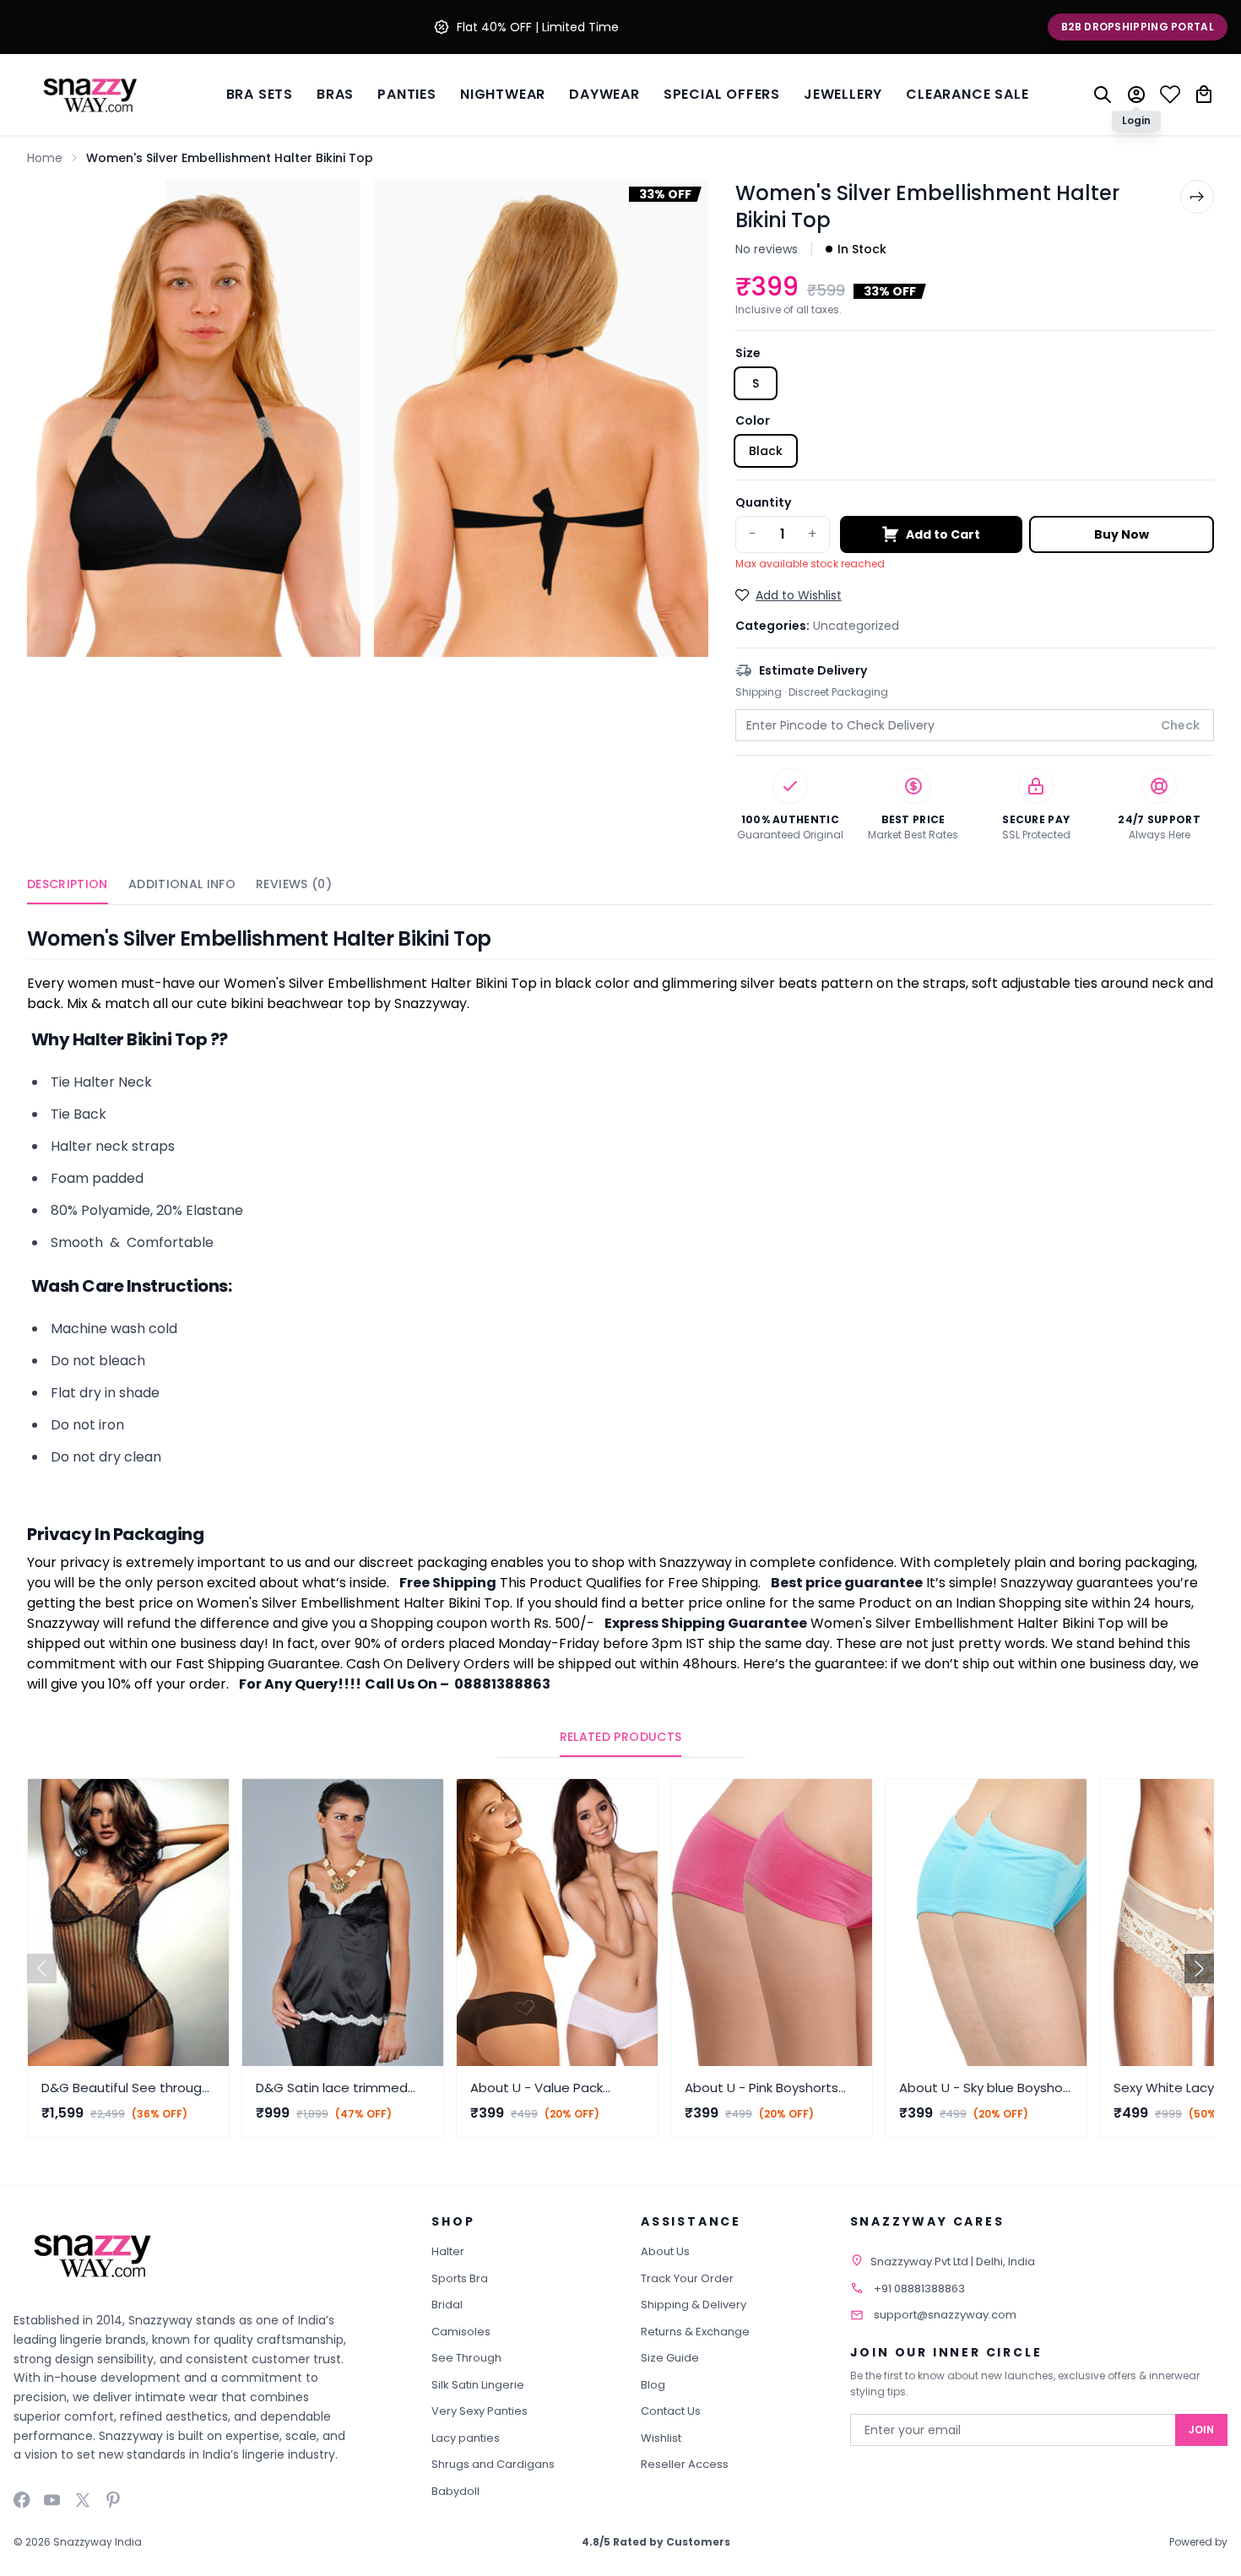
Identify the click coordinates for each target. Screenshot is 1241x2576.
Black (766, 451)
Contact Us (671, 2411)
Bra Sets (260, 94)
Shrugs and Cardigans (493, 2464)
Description (68, 884)
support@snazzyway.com (945, 2315)
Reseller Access (685, 2464)
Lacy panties (466, 2438)
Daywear (604, 94)
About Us (665, 2251)
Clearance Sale (967, 94)
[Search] (1103, 95)
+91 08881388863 (919, 2289)
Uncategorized (856, 626)
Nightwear (503, 94)
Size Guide (670, 2358)
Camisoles (461, 2332)
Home (45, 158)
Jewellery (843, 94)
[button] (1199, 1969)
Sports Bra (460, 2278)
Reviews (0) (294, 884)
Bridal (447, 2305)
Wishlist (661, 2438)
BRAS (335, 94)
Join (1201, 2430)
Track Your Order (687, 2278)
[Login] (1136, 95)
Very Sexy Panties (480, 2411)
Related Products (621, 1737)
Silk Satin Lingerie (478, 2385)
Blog (653, 2385)
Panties (407, 94)
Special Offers (722, 94)
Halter (448, 2251)
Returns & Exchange (695, 2332)
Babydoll (455, 2491)
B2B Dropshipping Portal (1138, 27)
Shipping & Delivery (694, 2305)
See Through (466, 2358)
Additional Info (182, 884)
